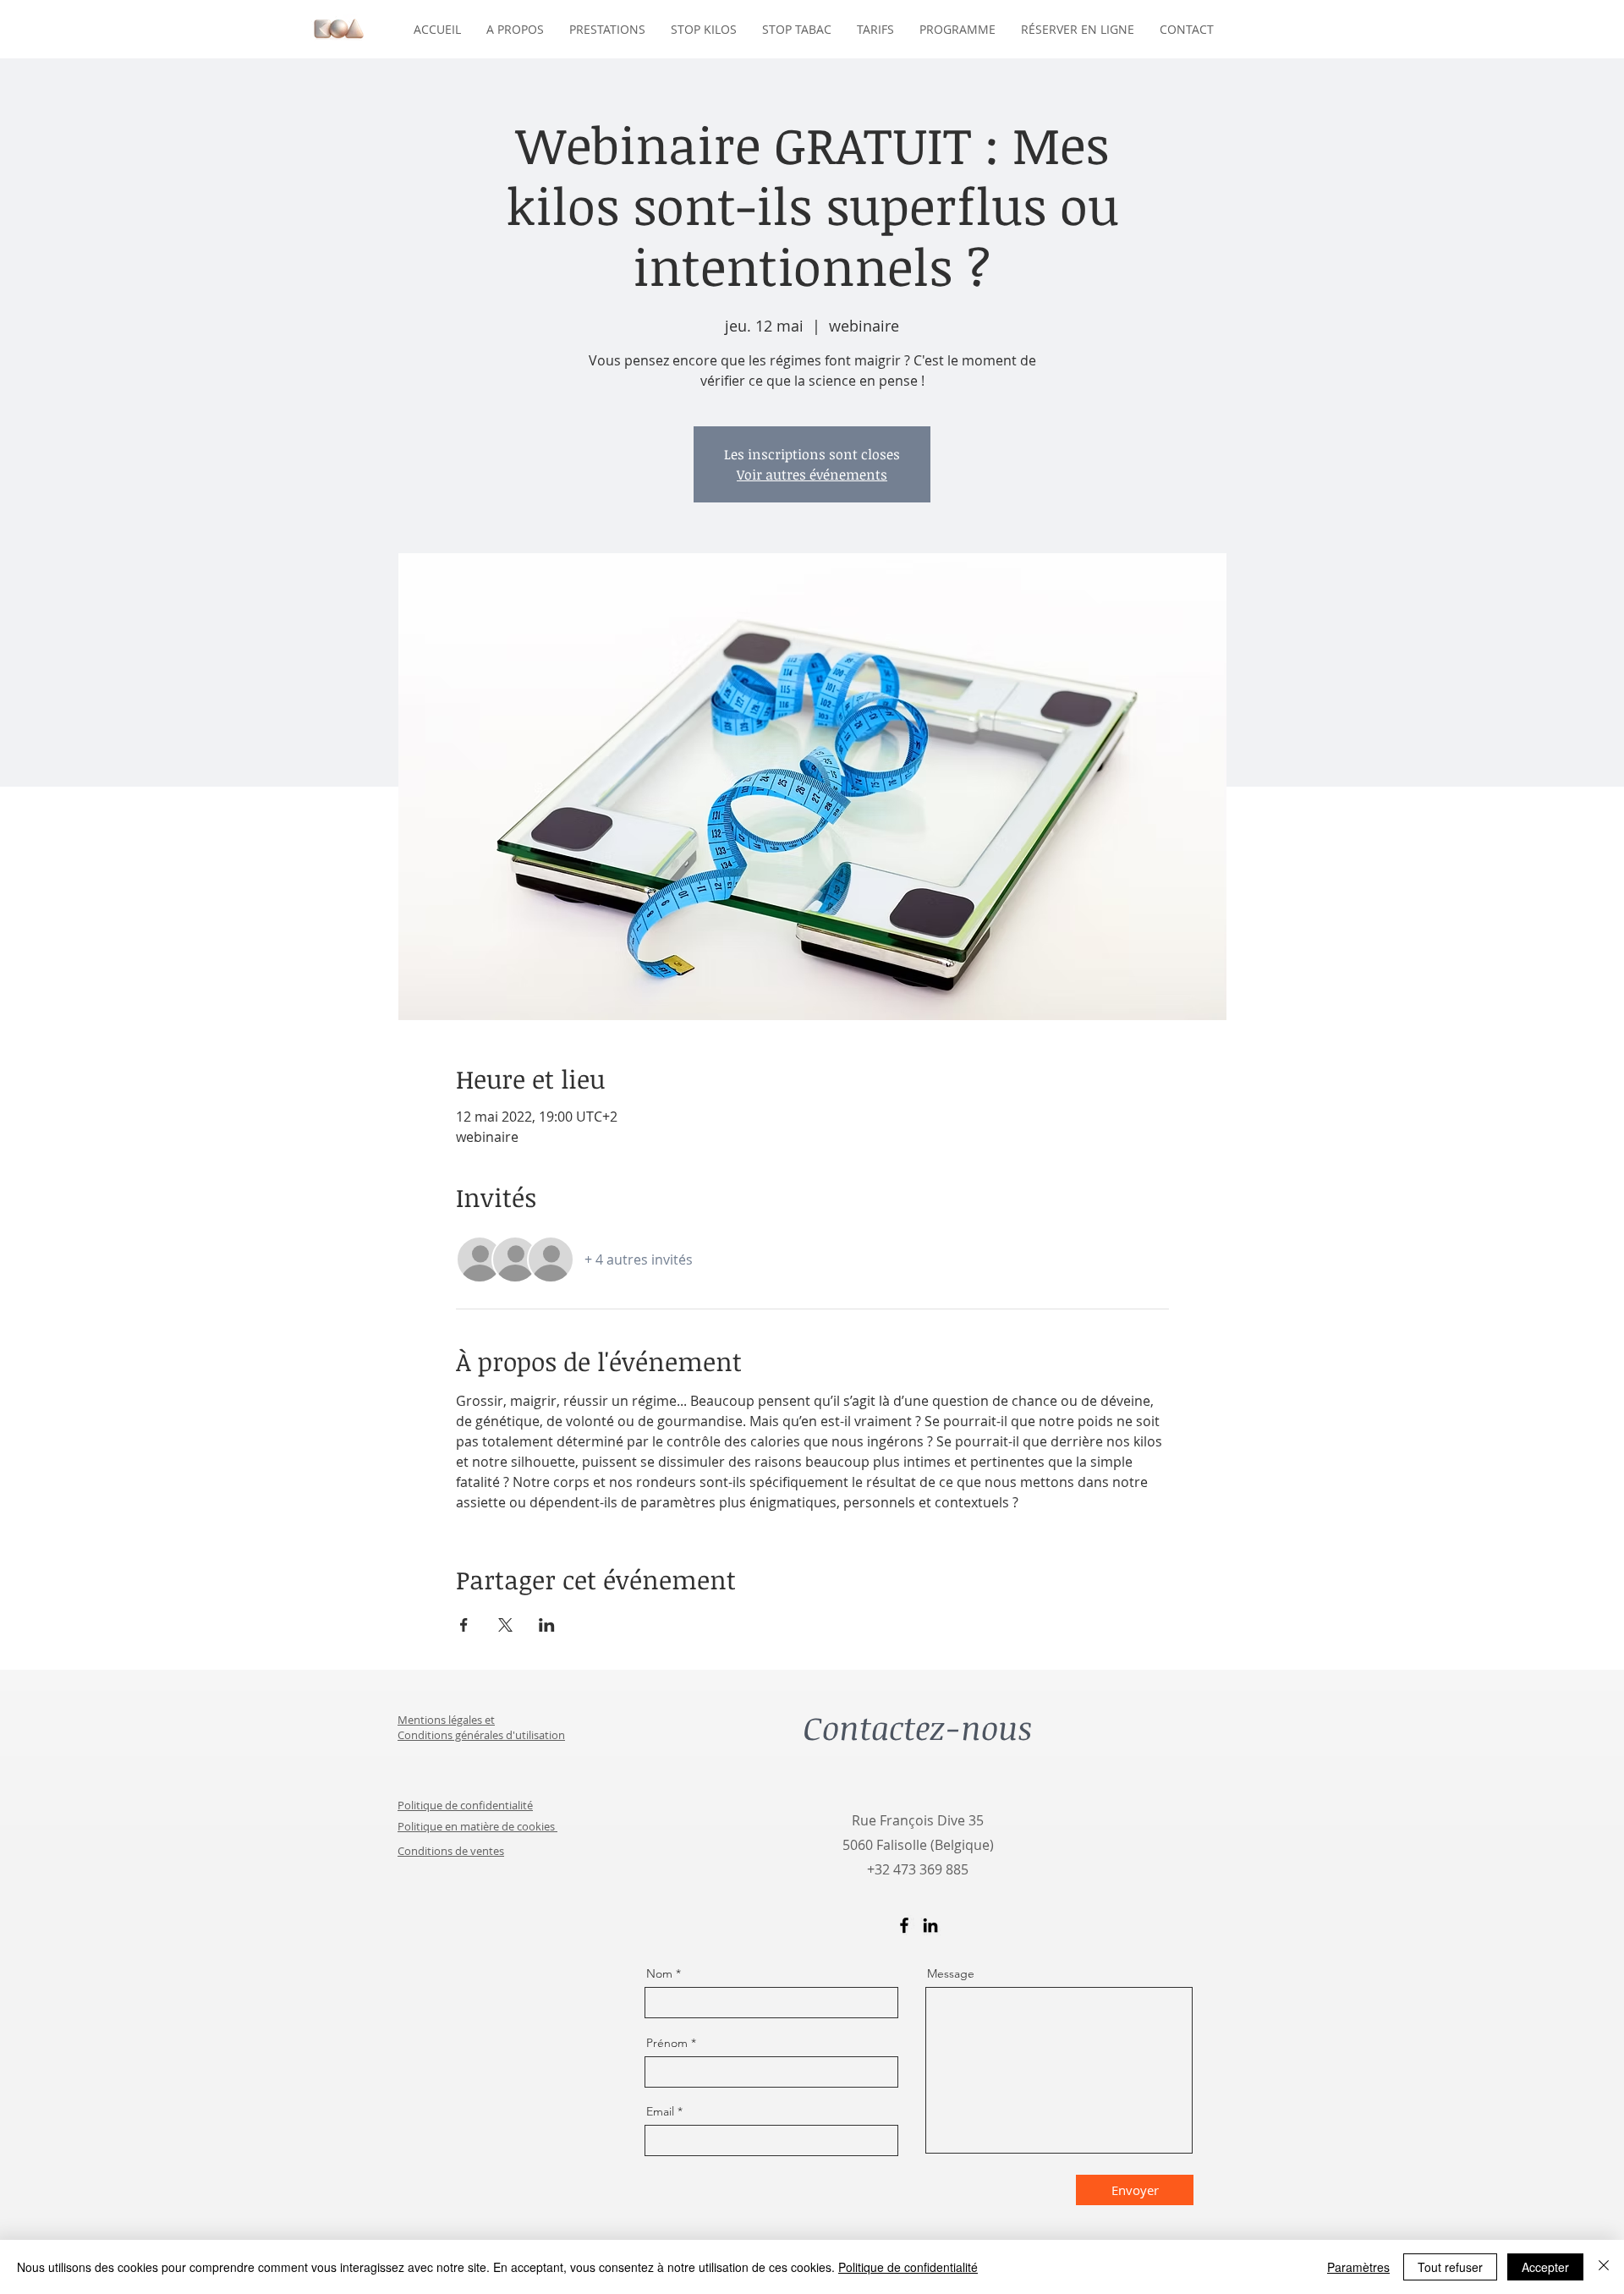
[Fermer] (1604, 2267)
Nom (659, 1973)
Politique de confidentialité (908, 2267)
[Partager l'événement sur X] (505, 1625)
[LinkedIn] (930, 1925)
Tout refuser (1450, 2267)
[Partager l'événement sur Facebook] (464, 1625)
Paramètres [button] (1358, 2267)
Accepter (1545, 2267)
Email (660, 2111)
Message (951, 1973)
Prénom (667, 2043)
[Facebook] (904, 1925)
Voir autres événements (812, 475)
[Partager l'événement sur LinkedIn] (547, 1625)
